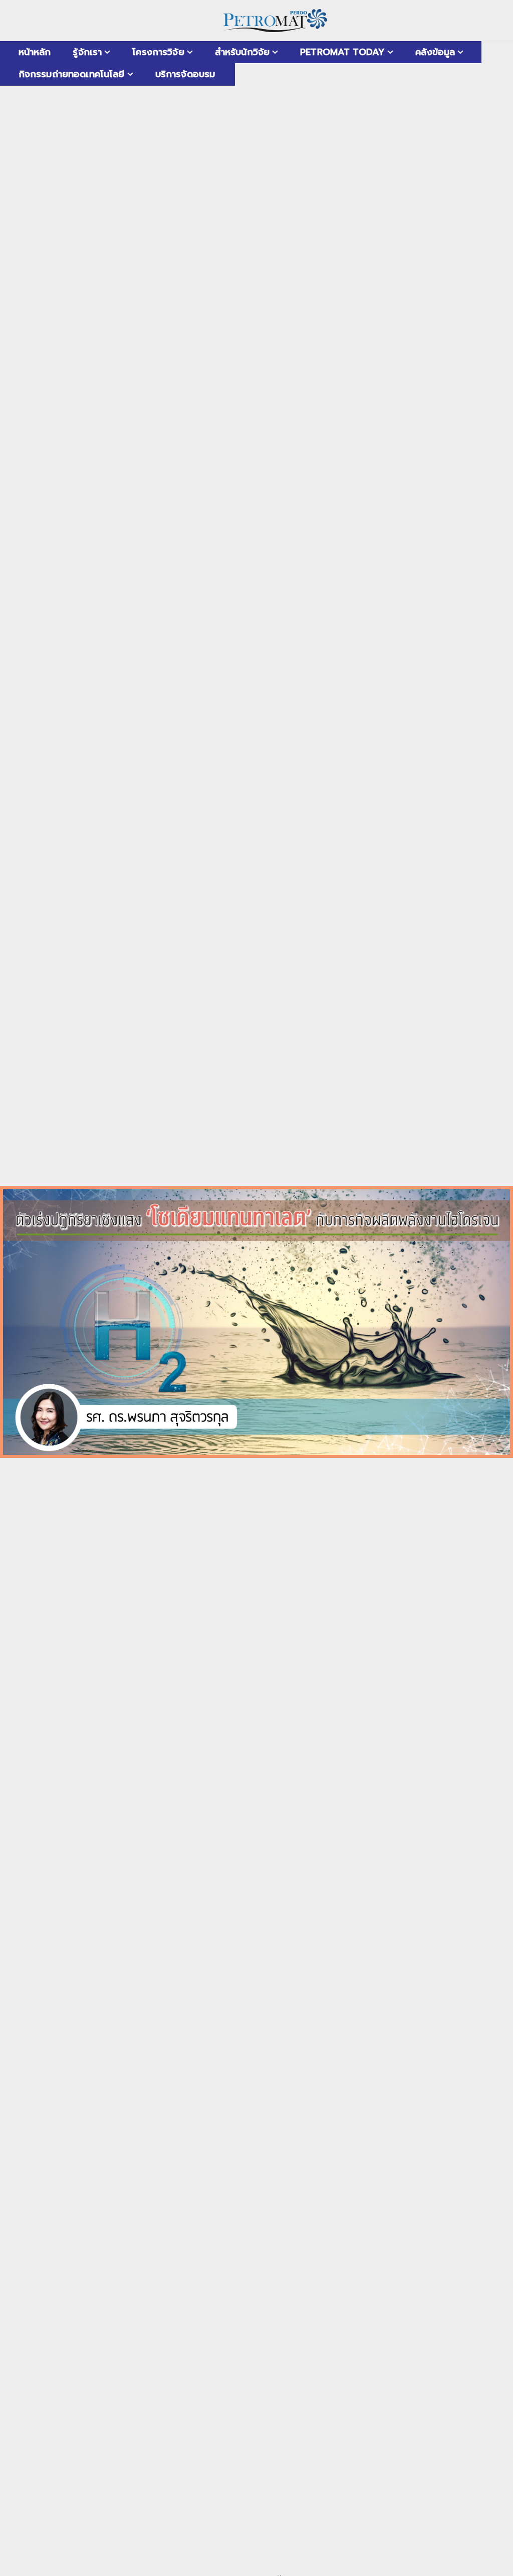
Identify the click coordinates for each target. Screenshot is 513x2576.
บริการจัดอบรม (185, 74)
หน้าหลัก (35, 52)
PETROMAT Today (342, 52)
